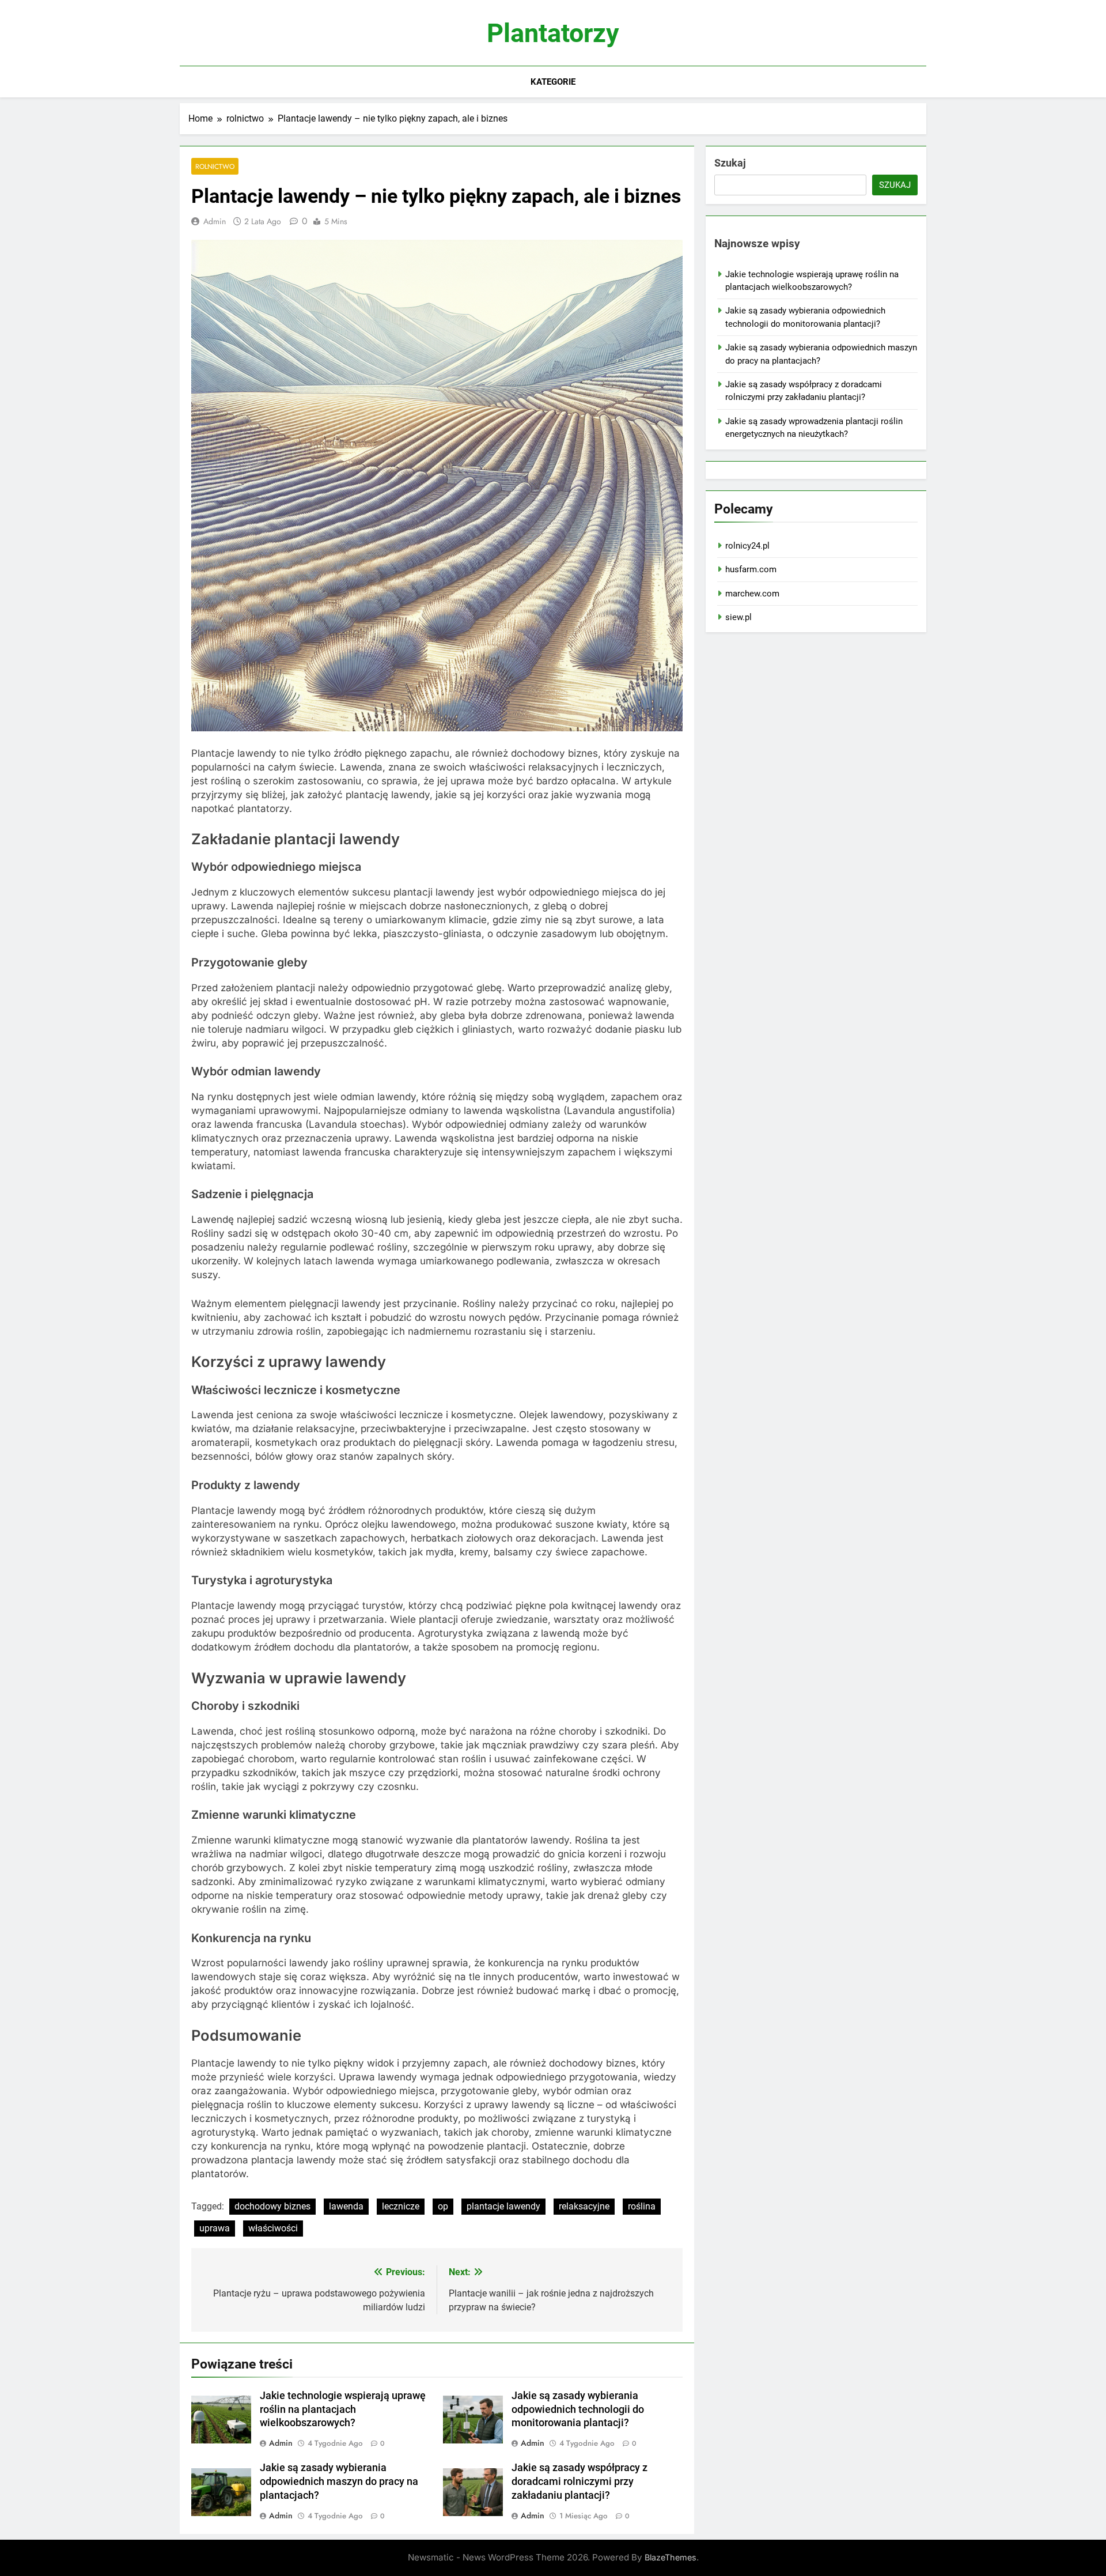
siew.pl (738, 617)
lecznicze (401, 2206)
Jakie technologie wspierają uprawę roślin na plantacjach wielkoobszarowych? (343, 2409)
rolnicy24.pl (747, 546)
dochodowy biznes (272, 2206)
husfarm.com (751, 569)
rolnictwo (215, 166)
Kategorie (553, 82)
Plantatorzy (553, 33)
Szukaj (730, 163)
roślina (642, 2206)
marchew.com (752, 594)
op (443, 2206)
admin (215, 221)
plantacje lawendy (503, 2206)
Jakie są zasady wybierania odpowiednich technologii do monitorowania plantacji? (578, 2409)
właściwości (273, 2228)
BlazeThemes (671, 2557)
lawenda (346, 2206)
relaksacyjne (584, 2206)
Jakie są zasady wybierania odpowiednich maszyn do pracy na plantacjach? (339, 2481)
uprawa (215, 2228)
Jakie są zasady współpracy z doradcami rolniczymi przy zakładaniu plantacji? (579, 2481)
